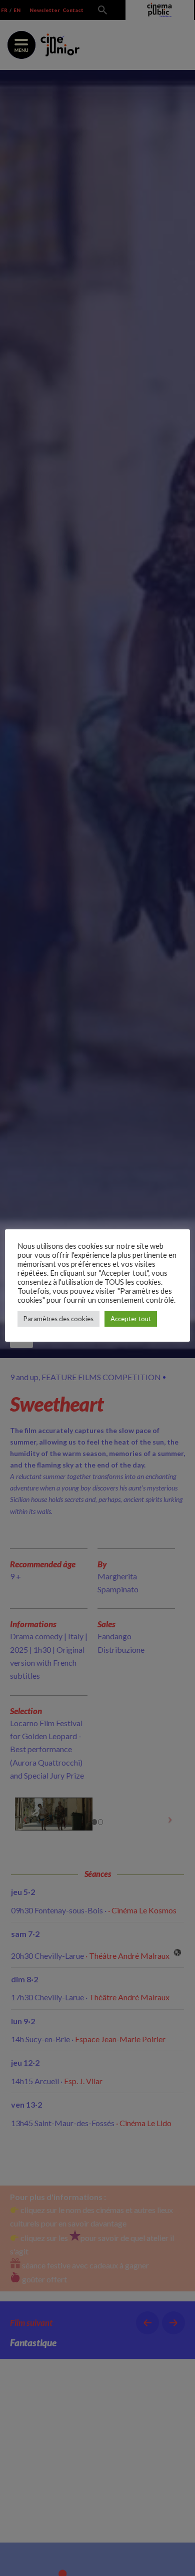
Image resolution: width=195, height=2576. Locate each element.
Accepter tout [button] (131, 1319)
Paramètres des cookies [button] (58, 1319)
